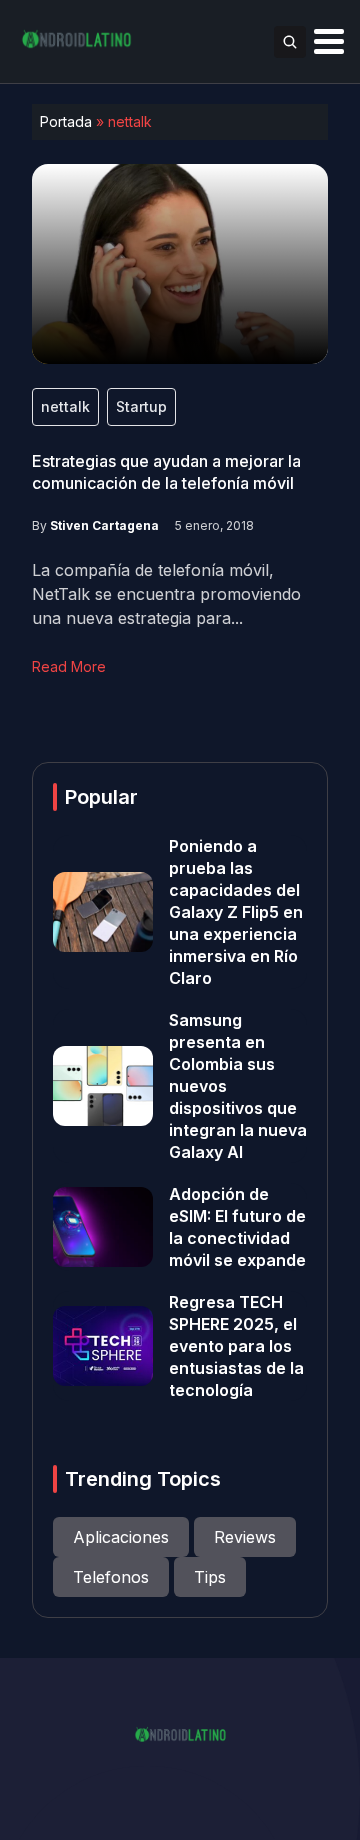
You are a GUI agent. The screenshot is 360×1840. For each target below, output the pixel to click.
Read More (69, 666)
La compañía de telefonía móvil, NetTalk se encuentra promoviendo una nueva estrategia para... (166, 594)
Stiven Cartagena (104, 525)
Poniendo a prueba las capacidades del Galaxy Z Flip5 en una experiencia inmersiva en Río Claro (236, 912)
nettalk (65, 406)
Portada (66, 121)
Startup (141, 406)
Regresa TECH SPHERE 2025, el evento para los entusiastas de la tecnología (236, 1346)
